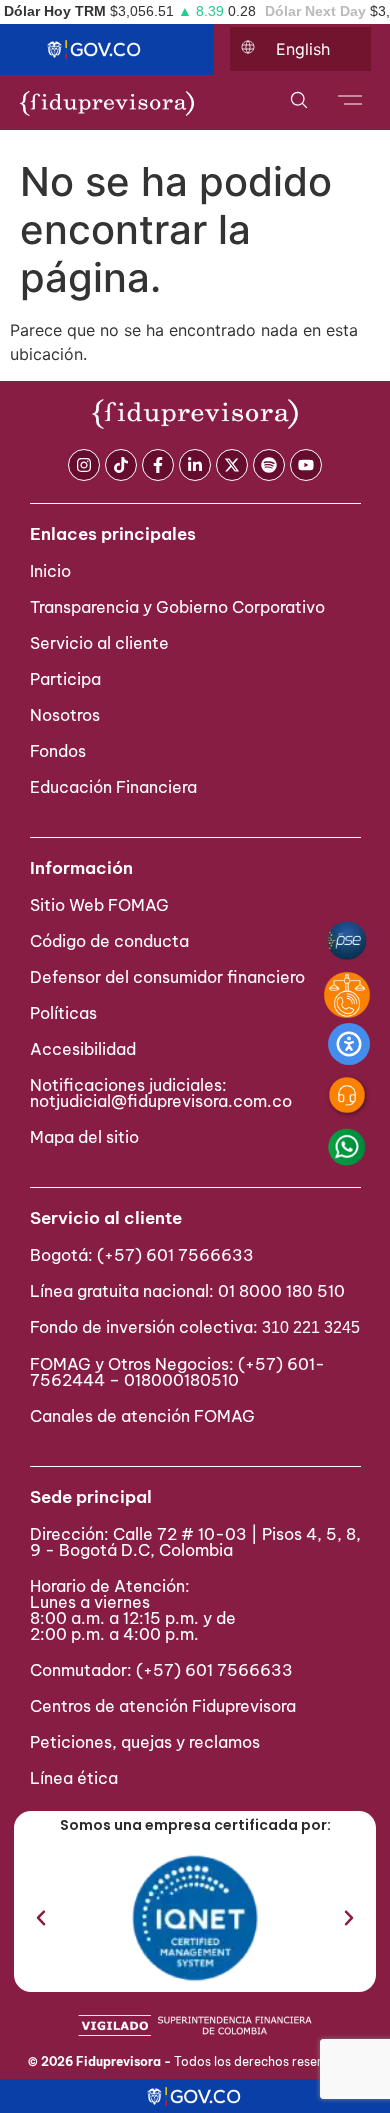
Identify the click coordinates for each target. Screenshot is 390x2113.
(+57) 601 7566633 (175, 1255)
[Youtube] (306, 465)
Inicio (50, 571)
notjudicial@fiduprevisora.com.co (161, 1101)
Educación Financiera (113, 787)
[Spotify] (269, 465)
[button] (41, 1918)
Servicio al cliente (99, 643)
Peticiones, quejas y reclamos (145, 1742)
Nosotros (65, 715)
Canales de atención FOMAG (146, 1416)
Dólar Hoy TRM (55, 11)
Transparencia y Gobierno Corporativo (177, 607)
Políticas (63, 1013)
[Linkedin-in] (195, 465)
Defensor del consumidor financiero (167, 977)
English (303, 49)
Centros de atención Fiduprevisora (163, 1706)
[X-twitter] (232, 465)
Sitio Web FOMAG (99, 905)
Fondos (58, 751)
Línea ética (74, 1778)
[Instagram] (84, 465)
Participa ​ (67, 679)
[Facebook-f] (158, 465)
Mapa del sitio (84, 1137)
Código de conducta (109, 941)
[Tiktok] (121, 465)
